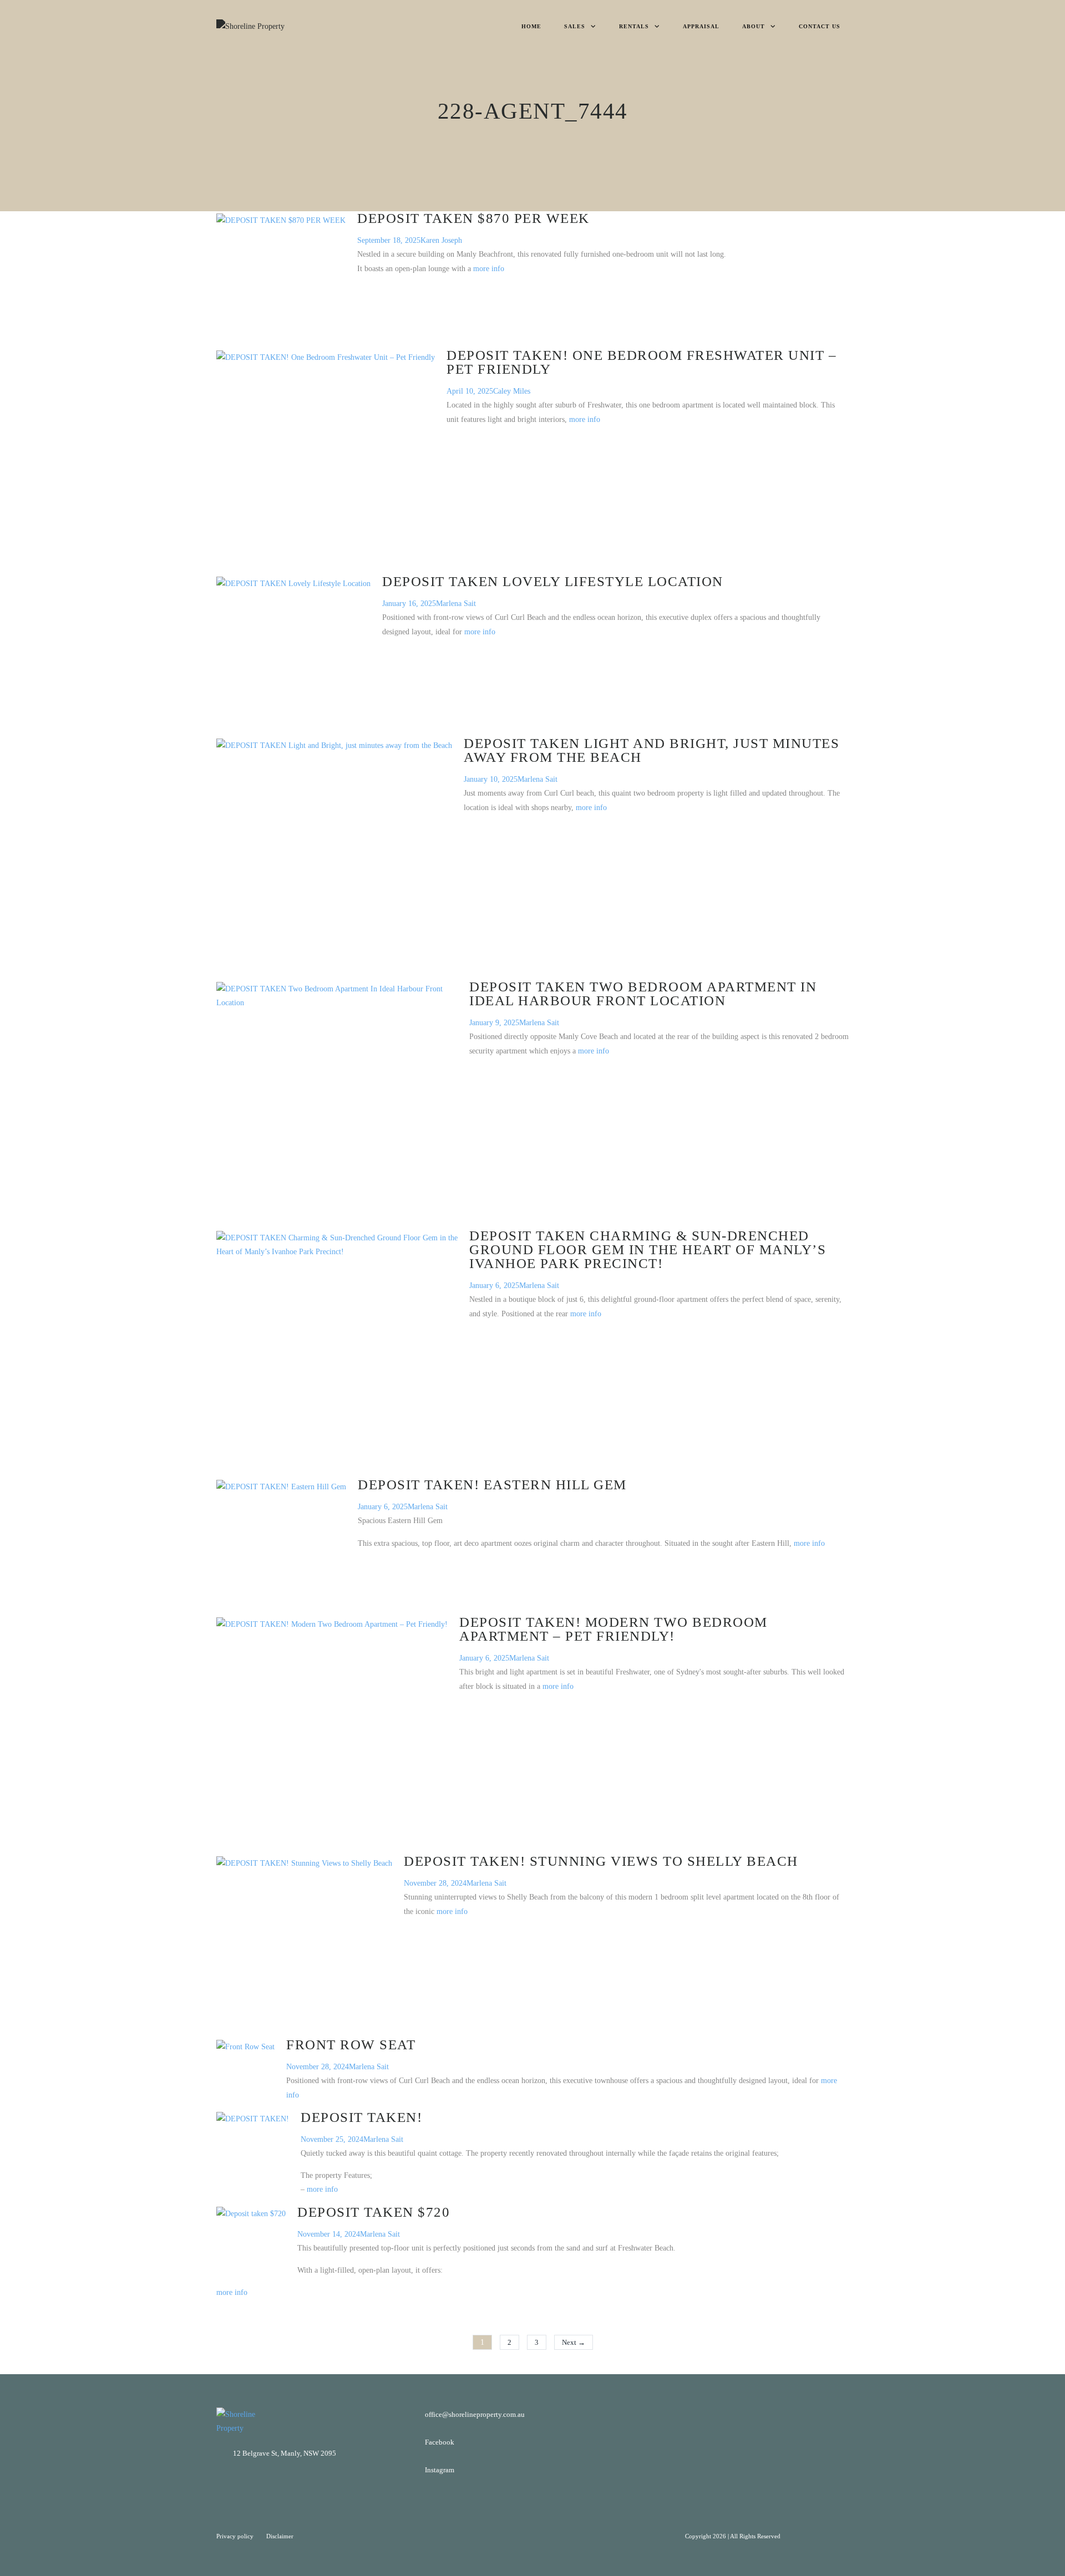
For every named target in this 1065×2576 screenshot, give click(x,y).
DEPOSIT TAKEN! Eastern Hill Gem (492, 1485)
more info (489, 269)
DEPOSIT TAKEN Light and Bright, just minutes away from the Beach (651, 750)
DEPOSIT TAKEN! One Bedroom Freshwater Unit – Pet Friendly (641, 362)
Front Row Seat (351, 2045)
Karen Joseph (441, 240)
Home (531, 26)
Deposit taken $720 (374, 2212)
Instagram (440, 2470)
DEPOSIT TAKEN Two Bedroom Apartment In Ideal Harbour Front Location (643, 994)
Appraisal (701, 26)
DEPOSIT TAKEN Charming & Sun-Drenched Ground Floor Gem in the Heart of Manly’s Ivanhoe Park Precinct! (648, 1249)
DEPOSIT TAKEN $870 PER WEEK (473, 218)
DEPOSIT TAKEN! (361, 2117)
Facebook (440, 2442)
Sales (575, 26)
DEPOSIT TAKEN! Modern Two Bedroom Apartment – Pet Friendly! (613, 1629)
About (754, 26)
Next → (574, 2342)
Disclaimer (280, 2536)
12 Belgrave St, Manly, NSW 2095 (285, 2453)
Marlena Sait (456, 604)
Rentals (634, 26)
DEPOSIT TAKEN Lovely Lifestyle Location (553, 581)
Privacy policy (236, 2536)
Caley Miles (512, 391)
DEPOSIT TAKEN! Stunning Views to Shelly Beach (601, 1861)
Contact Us (820, 26)
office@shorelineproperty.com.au (475, 2414)
